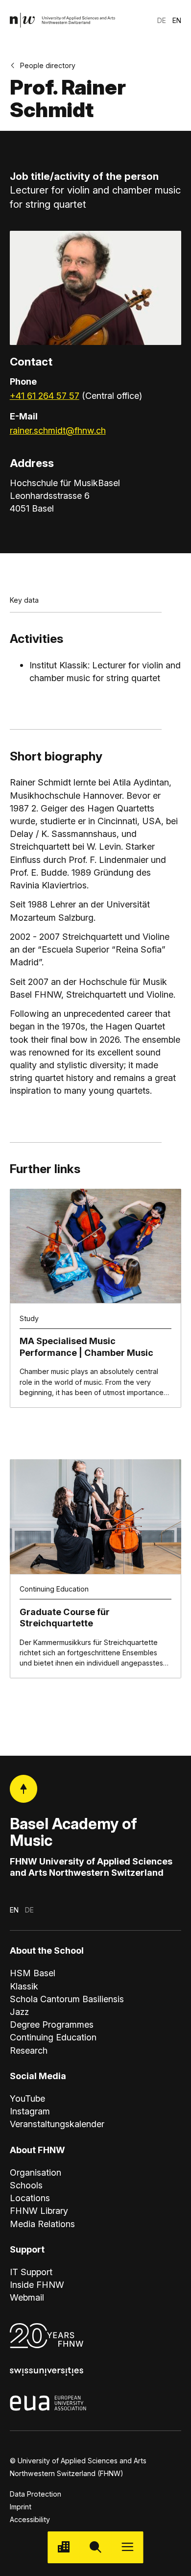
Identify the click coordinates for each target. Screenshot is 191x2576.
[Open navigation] (128, 2547)
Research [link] (29, 2050)
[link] (63, 20)
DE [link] (162, 20)
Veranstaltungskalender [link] (57, 2124)
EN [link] (177, 20)
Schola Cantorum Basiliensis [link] (67, 1999)
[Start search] (95, 2547)
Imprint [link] (21, 2507)
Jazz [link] (19, 2012)
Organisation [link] (36, 2172)
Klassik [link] (24, 1986)
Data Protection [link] (36, 2494)
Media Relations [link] (42, 2224)
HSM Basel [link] (33, 1973)
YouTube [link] (27, 2098)
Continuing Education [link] (53, 2037)
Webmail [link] (27, 2297)
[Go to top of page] (24, 1789)
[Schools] (63, 2547)
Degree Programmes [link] (52, 2024)
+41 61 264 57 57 (45, 395)
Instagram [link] (30, 2111)
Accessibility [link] (30, 2519)
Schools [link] (26, 2185)
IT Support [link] (31, 2272)
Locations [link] (30, 2198)
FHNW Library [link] (39, 2210)
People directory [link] (48, 65)
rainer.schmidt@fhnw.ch (58, 430)
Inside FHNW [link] (37, 2284)
